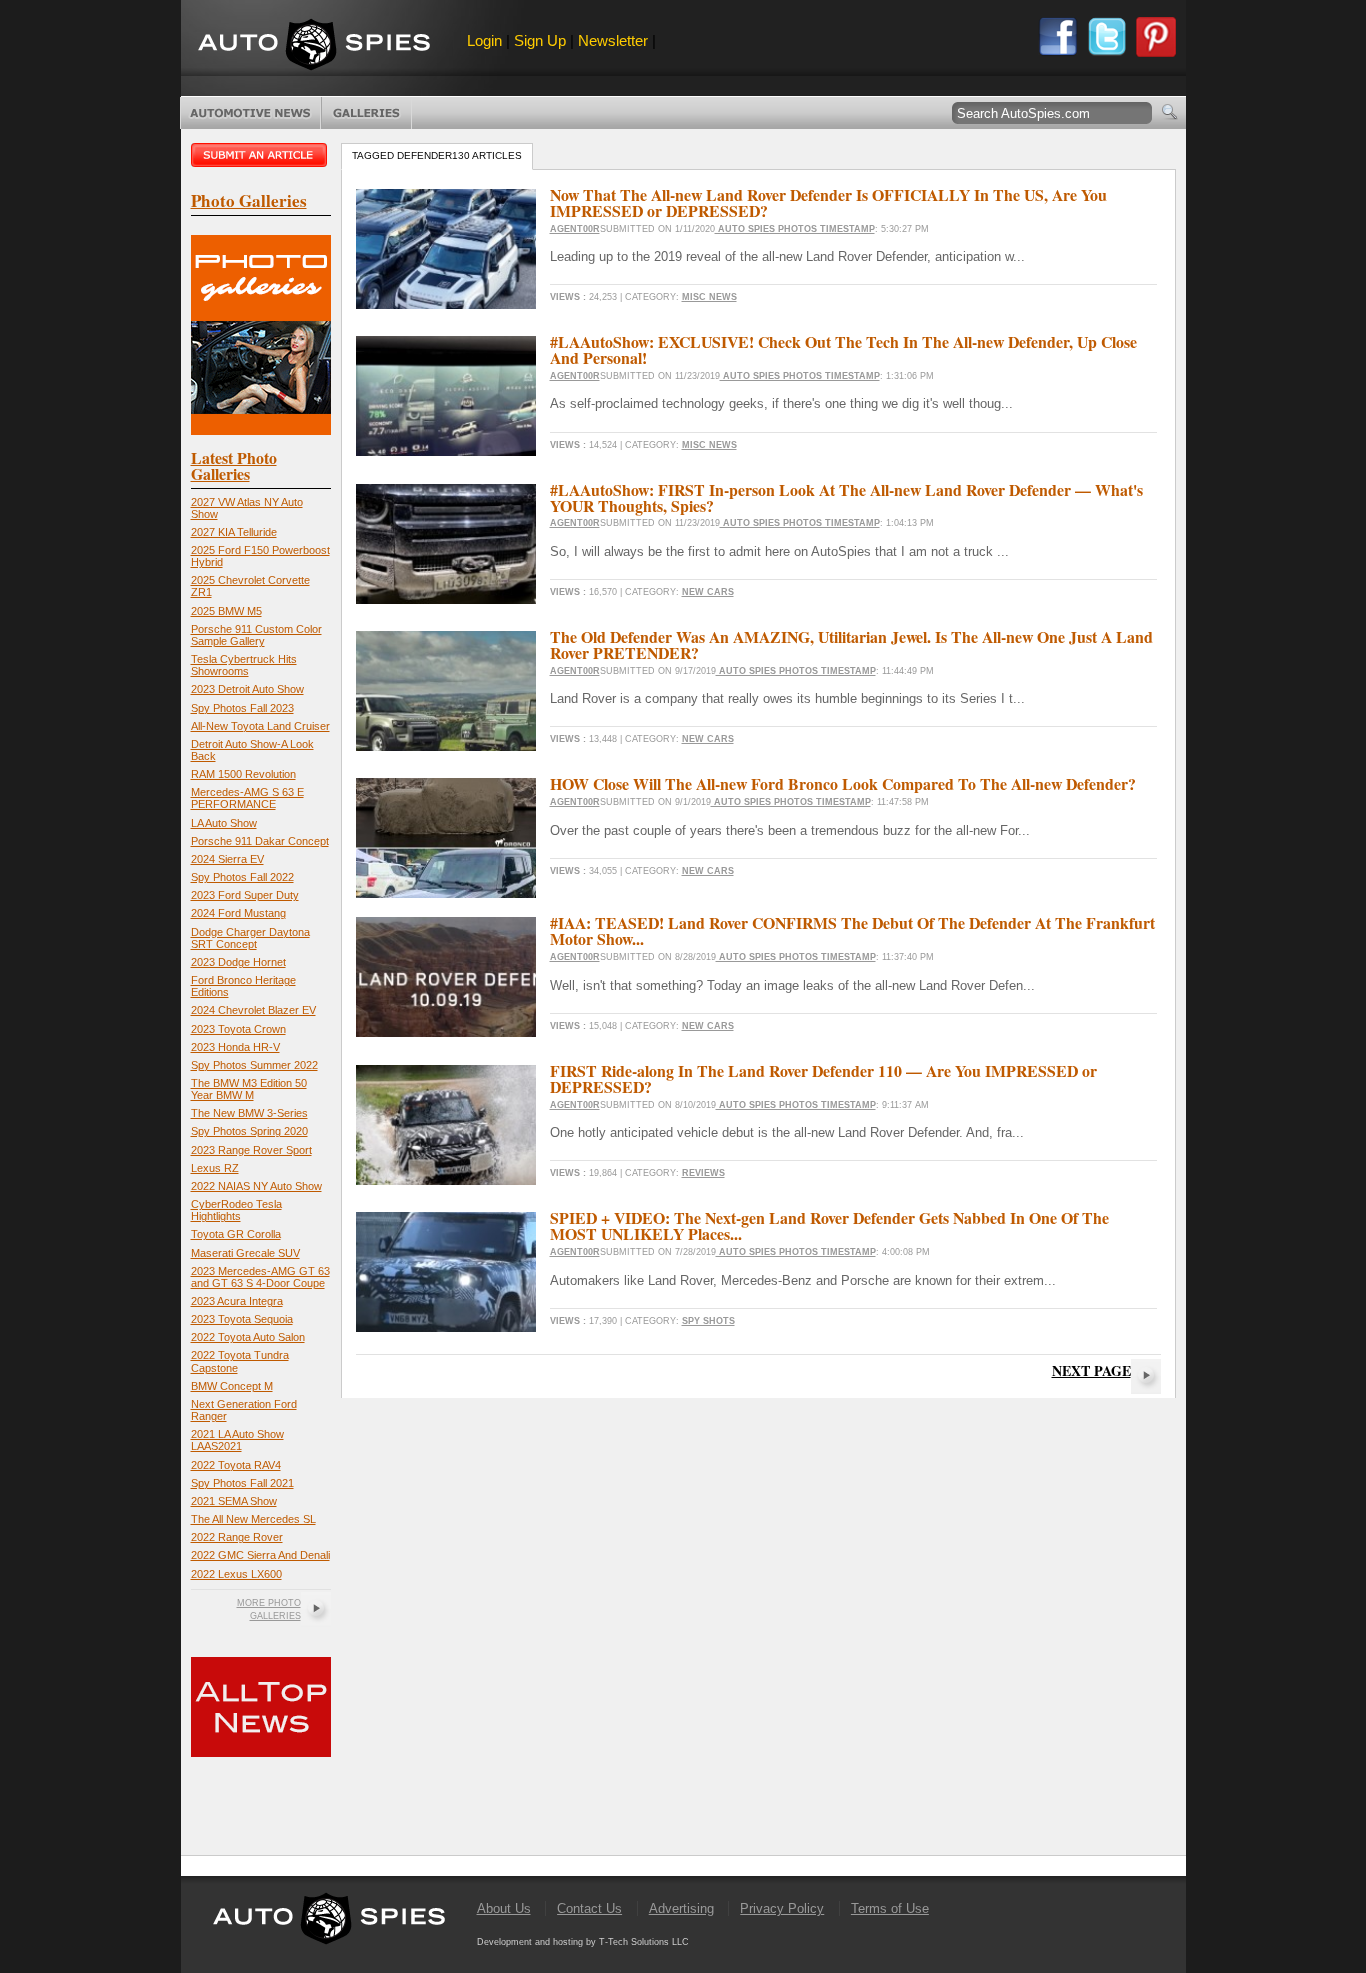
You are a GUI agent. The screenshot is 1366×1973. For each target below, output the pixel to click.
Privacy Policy (782, 1908)
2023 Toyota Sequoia (242, 1319)
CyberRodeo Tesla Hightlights (236, 1210)
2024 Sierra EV (227, 859)
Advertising (681, 1908)
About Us (504, 1908)
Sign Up (540, 40)
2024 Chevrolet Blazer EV (253, 1010)
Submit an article (261, 155)
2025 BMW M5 (226, 611)
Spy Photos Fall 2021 (242, 1483)
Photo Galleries (366, 113)
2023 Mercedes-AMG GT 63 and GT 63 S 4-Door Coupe (260, 1277)
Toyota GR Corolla (236, 1234)
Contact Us (589, 1908)
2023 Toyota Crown (238, 1029)
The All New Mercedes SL (253, 1519)
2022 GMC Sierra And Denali (260, 1555)
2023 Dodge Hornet (238, 962)
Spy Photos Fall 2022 (242, 877)
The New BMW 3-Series (249, 1113)
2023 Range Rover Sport (251, 1150)
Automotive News (250, 113)
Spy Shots (708, 1321)
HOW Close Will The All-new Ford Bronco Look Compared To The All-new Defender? (843, 783)
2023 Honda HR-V (235, 1047)
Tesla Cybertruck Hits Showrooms (244, 665)
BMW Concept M (232, 1386)
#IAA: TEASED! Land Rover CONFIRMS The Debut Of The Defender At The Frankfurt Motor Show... (852, 930)
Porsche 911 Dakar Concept (260, 841)
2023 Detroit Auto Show (247, 689)
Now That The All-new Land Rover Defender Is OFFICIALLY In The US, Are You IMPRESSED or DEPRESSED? (828, 202)
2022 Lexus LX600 (236, 1574)
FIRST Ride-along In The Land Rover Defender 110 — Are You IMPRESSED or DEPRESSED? (823, 1078)
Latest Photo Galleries (234, 465)
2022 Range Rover (237, 1537)
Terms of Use (890, 1908)
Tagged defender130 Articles (437, 155)
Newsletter (613, 40)
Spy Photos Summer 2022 (254, 1065)
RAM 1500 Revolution (243, 774)
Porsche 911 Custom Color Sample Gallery (256, 635)
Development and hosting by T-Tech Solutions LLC (583, 1942)
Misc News (709, 297)
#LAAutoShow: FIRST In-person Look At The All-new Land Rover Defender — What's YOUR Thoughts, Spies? (846, 497)
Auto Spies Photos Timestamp (795, 229)
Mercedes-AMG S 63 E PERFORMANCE (247, 798)
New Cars (708, 592)
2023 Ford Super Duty (245, 895)
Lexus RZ (215, 1168)
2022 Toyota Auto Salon (248, 1337)
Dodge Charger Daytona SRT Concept (250, 938)
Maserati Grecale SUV (245, 1253)
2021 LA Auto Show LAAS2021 (237, 1440)
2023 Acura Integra (237, 1301)
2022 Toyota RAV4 (236, 1465)
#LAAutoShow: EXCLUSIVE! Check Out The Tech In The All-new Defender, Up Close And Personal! (843, 349)
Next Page (1091, 1370)
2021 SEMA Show (234, 1501)
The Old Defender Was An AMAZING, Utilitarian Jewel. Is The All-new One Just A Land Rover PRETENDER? (851, 644)
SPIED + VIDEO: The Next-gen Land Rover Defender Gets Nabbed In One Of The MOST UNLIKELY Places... (829, 1225)
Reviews (703, 1173)
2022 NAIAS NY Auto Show (256, 1186)
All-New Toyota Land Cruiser (260, 726)
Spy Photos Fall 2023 (242, 708)
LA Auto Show (224, 823)
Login (484, 40)
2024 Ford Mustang (238, 913)
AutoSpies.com (314, 46)
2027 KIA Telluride (234, 532)
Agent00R (575, 229)
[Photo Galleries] (261, 430)
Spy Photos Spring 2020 (249, 1131)
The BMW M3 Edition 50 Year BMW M (249, 1089)
